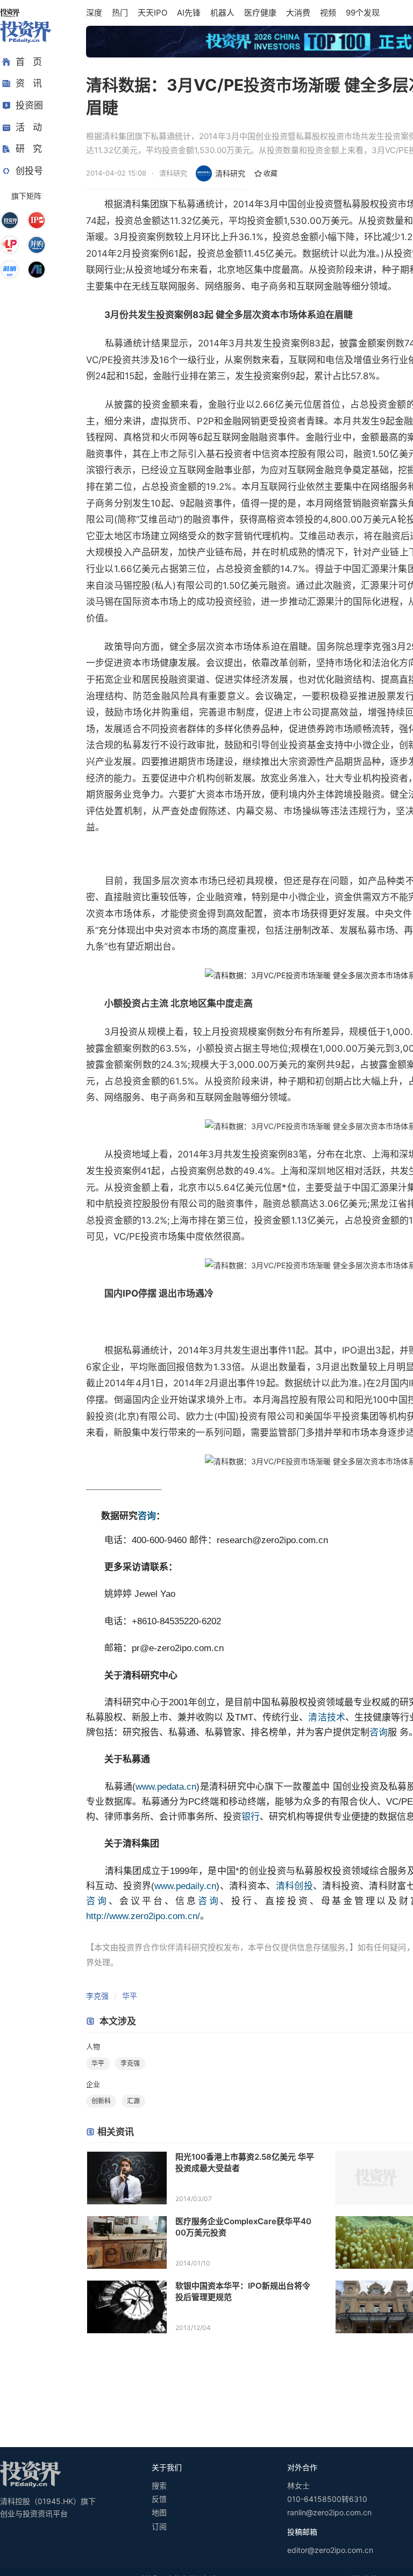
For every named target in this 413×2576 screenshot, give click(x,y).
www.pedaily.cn (185, 1886)
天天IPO (152, 13)
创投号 (29, 171)
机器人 (222, 13)
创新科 (101, 2101)
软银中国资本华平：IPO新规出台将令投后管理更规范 (243, 2291)
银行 (251, 1817)
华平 (130, 1996)
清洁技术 (326, 1717)
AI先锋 (189, 13)
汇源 (133, 2101)
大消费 (298, 13)
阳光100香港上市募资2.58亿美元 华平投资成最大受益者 (245, 2162)
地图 (159, 2512)
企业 (93, 2084)
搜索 (159, 2485)
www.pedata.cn (166, 1787)
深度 (94, 13)
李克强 (97, 1996)
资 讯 (29, 83)
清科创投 (294, 1886)
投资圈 (29, 105)
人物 (93, 2046)
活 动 (29, 127)
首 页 (29, 62)
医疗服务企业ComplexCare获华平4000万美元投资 (243, 2227)
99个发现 (363, 13)
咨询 (147, 1516)
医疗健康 (260, 13)
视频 (328, 13)
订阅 (159, 2526)
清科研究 (230, 173)
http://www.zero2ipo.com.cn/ (143, 1916)
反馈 (159, 2499)
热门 (120, 13)
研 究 (29, 149)
